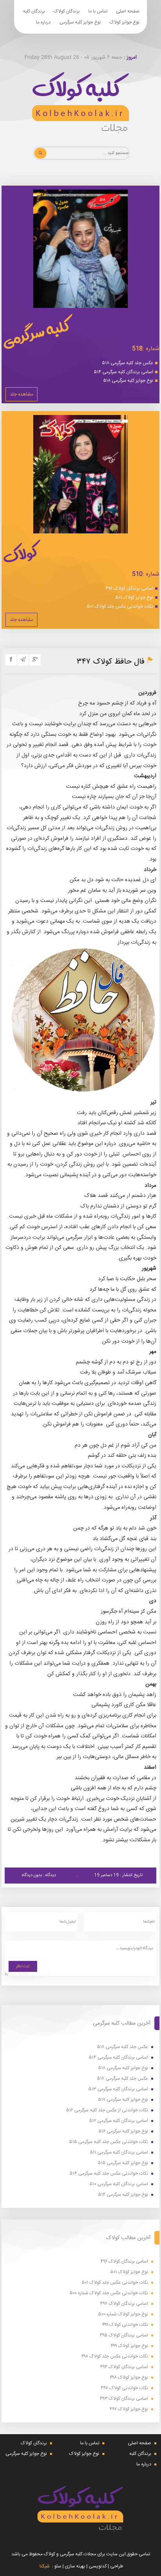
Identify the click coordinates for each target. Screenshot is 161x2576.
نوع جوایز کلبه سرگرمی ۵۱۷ (123, 2100)
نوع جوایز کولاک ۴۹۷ (129, 2409)
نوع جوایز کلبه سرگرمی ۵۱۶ (123, 2131)
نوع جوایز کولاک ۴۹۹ (129, 2346)
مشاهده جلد (21, 394)
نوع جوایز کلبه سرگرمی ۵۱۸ (128, 381)
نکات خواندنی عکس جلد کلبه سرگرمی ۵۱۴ (109, 2174)
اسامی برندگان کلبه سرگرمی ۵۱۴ (123, 372)
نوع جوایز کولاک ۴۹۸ (129, 2378)
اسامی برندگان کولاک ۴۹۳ (124, 2399)
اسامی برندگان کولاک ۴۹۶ (129, 589)
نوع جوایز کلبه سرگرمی (80, 22)
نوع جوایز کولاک (124, 22)
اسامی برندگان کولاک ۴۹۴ (124, 2367)
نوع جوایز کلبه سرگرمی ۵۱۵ (123, 2163)
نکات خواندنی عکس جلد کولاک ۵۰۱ (120, 606)
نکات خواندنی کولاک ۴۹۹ (125, 2325)
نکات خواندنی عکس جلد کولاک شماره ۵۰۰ (109, 2293)
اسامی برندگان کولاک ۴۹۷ (124, 2304)
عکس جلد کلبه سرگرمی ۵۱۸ (128, 363)
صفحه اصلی (128, 11)
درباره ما (43, 22)
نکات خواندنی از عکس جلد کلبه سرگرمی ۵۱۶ (107, 2110)
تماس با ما (98, 11)
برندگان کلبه (34, 11)
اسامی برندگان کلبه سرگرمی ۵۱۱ (119, 2153)
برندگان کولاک (67, 11)
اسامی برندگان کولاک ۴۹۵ (124, 2335)
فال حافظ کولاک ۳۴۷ (111, 662)
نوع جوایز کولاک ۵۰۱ (134, 597)
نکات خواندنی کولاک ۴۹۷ (124, 2388)
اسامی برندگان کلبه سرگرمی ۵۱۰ (119, 2184)
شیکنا (45, 2566)
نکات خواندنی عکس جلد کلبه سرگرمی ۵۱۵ (109, 2142)
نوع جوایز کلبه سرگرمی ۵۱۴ (123, 2195)
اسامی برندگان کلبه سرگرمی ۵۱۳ (118, 2089)
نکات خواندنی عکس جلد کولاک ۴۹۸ (115, 2357)
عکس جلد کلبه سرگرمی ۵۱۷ (123, 2079)
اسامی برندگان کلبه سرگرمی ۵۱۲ (119, 2121)
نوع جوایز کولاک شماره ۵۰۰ (123, 2314)
